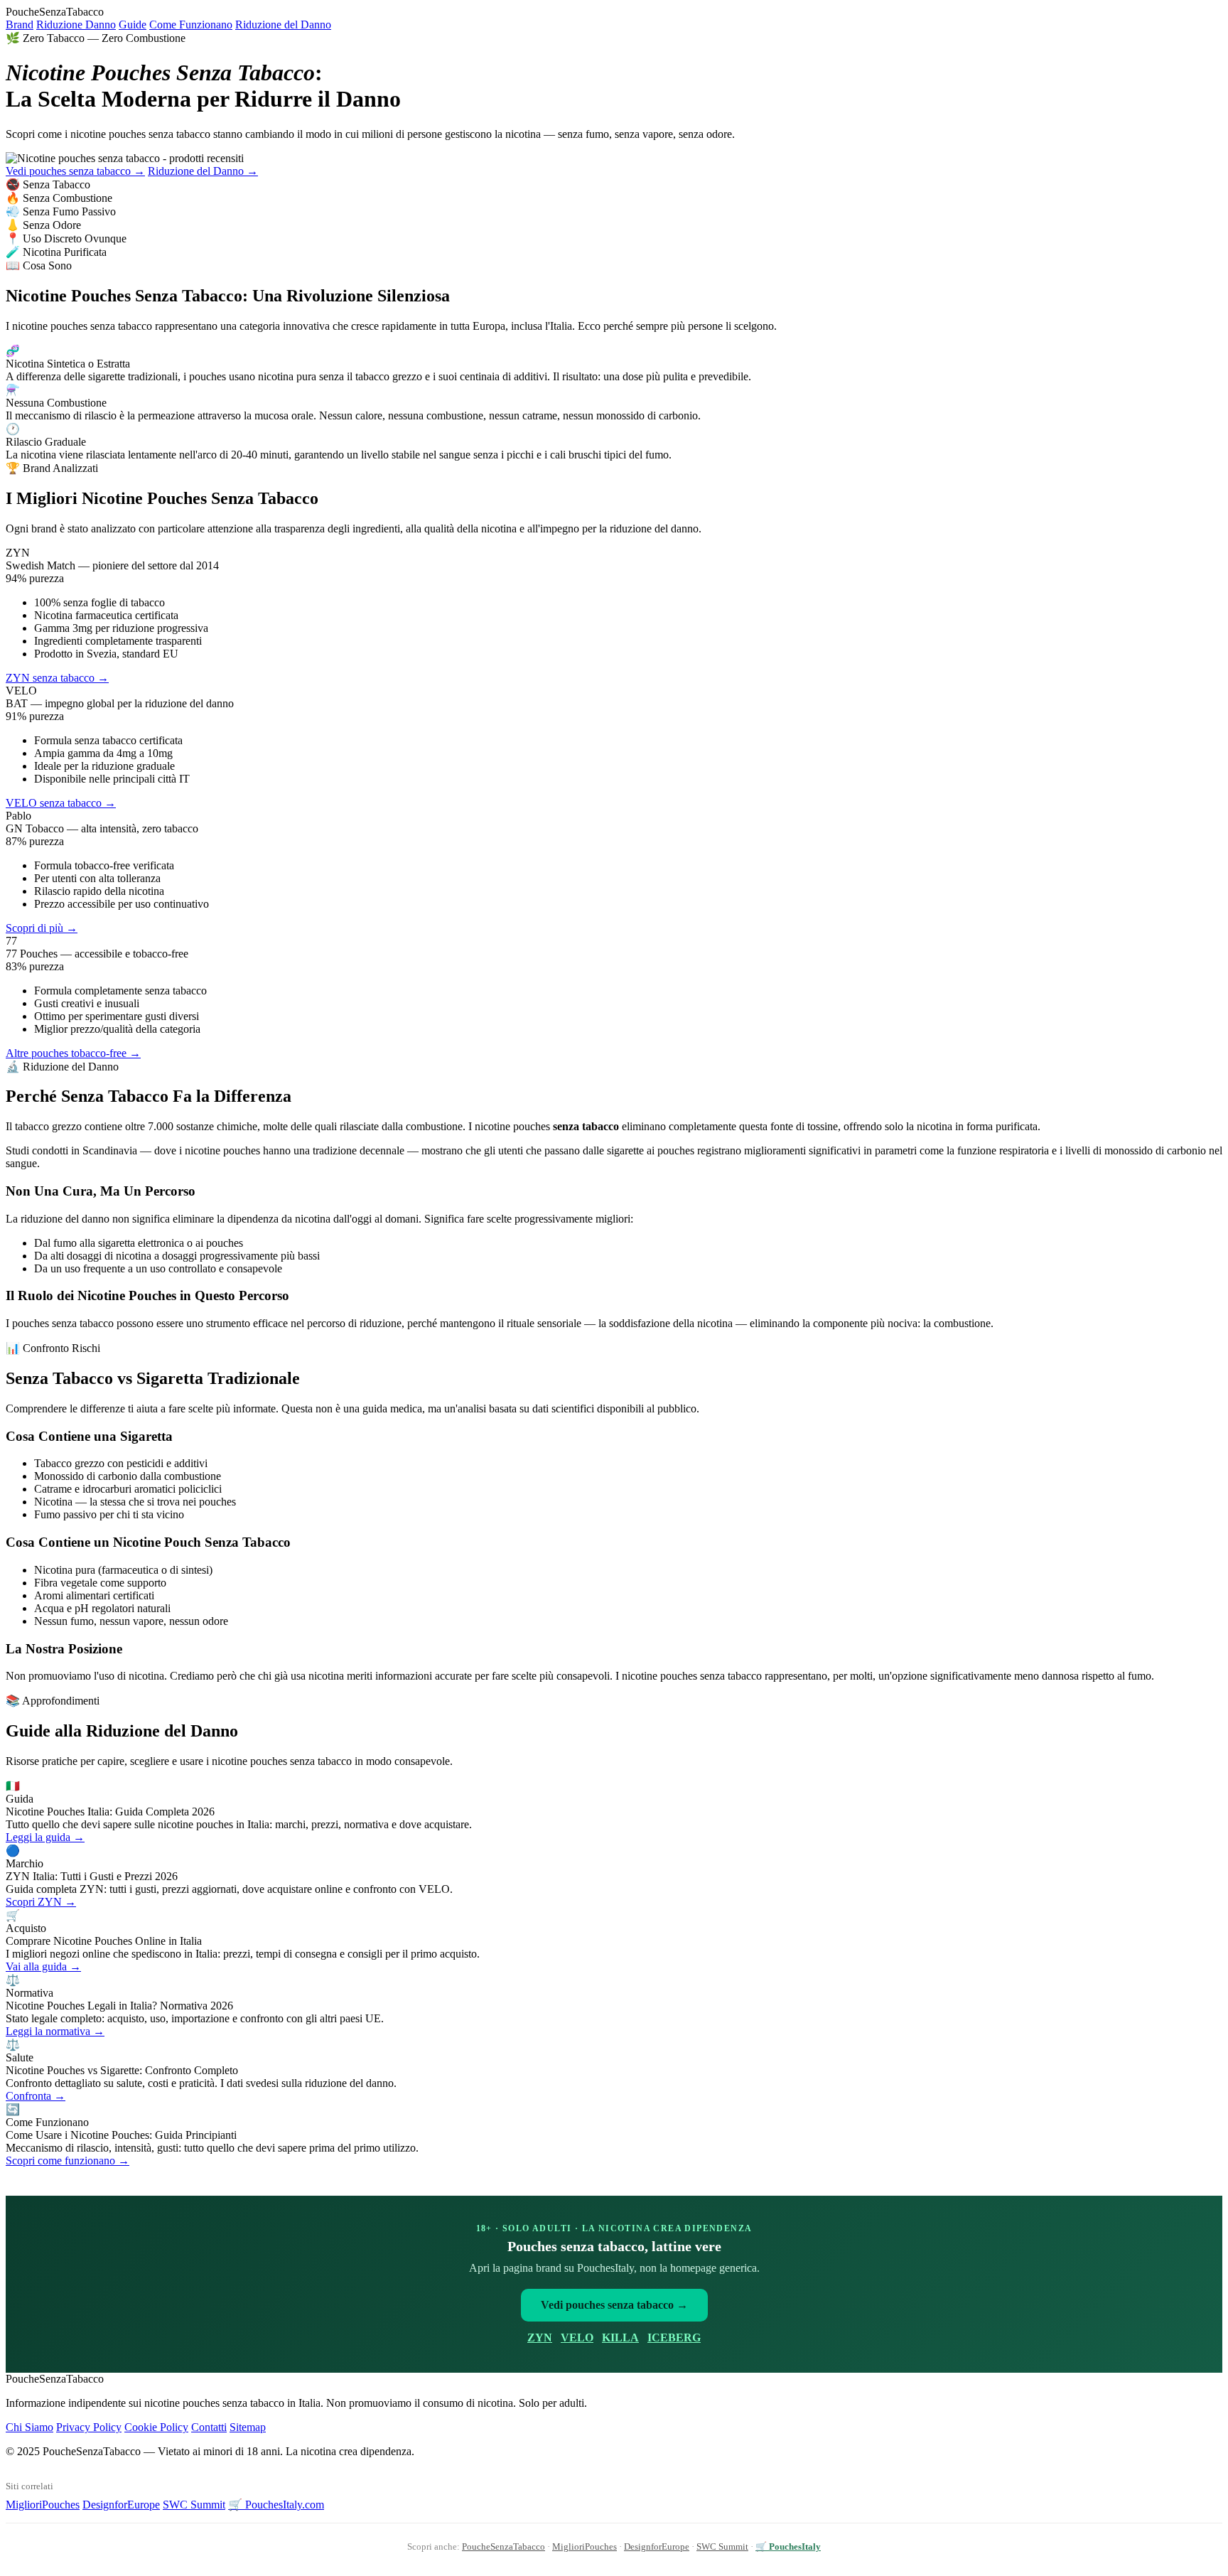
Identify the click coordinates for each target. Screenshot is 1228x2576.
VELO (577, 2338)
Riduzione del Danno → (203, 171)
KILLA (620, 2338)
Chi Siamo (29, 2427)
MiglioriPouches (43, 2505)
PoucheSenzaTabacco (503, 2547)
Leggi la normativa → (55, 2031)
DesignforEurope (121, 2505)
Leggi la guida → (45, 1837)
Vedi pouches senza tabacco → (75, 171)
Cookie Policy (156, 2427)
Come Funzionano (191, 25)
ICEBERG (674, 2338)
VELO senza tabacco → (61, 803)
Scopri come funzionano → (68, 2161)
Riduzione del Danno (283, 25)
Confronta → (36, 2096)
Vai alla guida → (43, 1966)
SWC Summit (194, 2505)
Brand (20, 25)
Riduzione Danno (76, 25)
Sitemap (248, 2427)
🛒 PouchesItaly (788, 2547)
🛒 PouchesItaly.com (276, 2505)
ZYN (540, 2338)
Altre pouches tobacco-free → (73, 1053)
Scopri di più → (42, 928)
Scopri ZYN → (41, 1902)
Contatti (209, 2427)
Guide (133, 25)
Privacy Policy (89, 2427)
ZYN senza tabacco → (57, 678)
